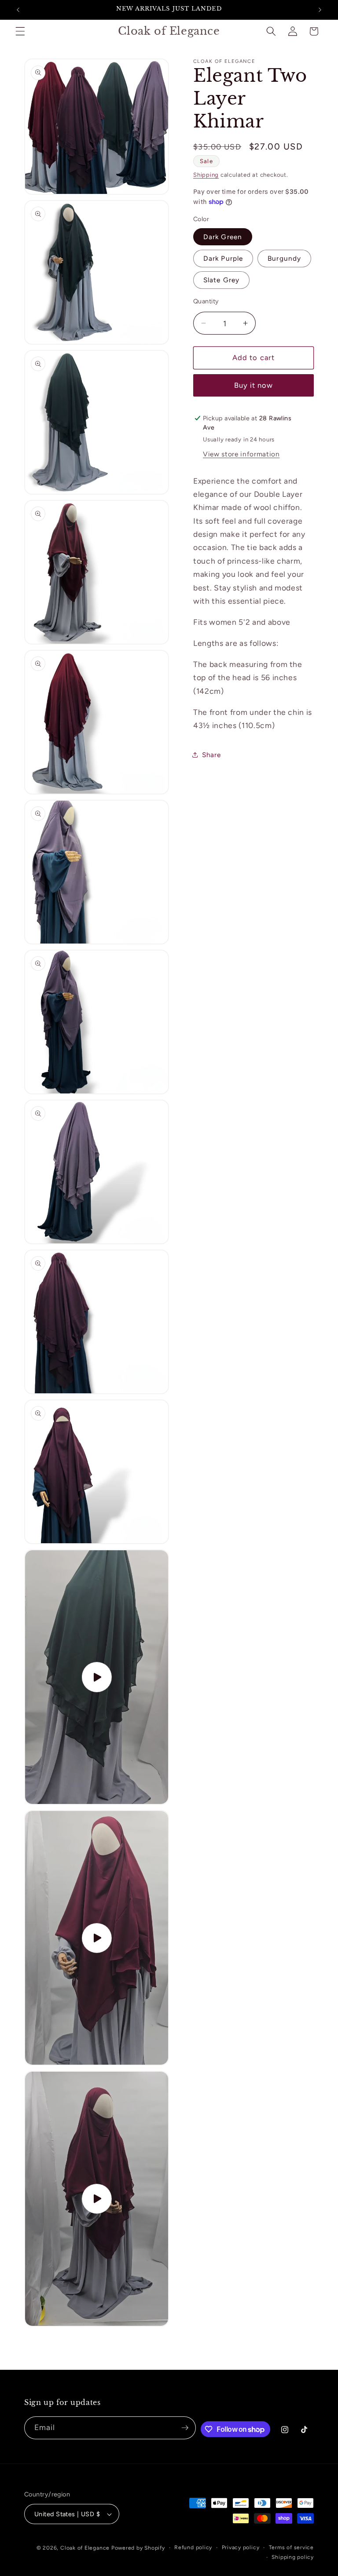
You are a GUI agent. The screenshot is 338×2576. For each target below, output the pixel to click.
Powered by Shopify (138, 2548)
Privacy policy (241, 2547)
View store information (241, 454)
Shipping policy (293, 2557)
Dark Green (223, 237)
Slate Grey (221, 280)
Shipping (206, 175)
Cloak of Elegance (85, 2548)
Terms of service (291, 2547)
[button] (20, 31)
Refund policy (193, 2547)
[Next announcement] (320, 10)
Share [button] (211, 755)
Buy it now (254, 385)
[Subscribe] (185, 2428)
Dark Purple (223, 258)
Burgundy (284, 258)
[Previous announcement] (18, 10)
